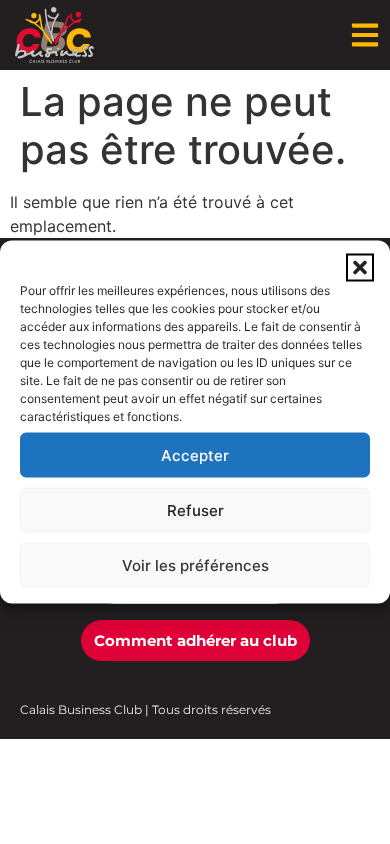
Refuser (195, 509)
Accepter (195, 454)
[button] (360, 268)
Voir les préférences (195, 564)
